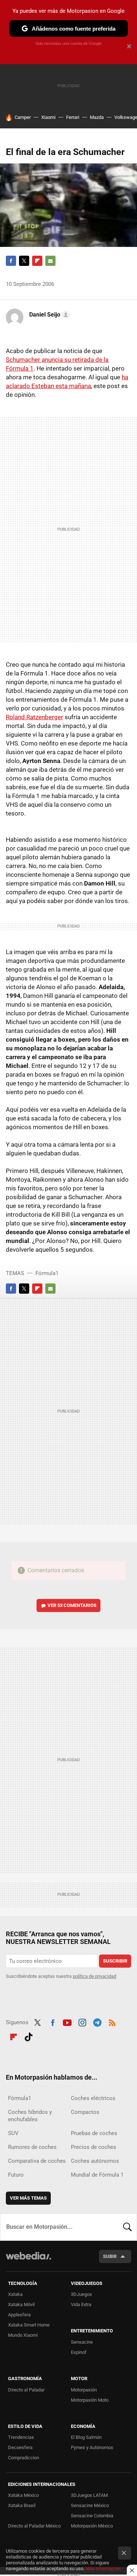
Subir (110, 2256)
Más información (103, 2569)
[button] (48, 315)
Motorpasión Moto (90, 2400)
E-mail (50, 261)
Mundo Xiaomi (23, 2335)
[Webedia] (28, 2261)
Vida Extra (81, 2304)
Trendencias (21, 2437)
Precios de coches (94, 2147)
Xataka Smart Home (29, 2325)
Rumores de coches (32, 2147)
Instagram (82, 2022)
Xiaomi (48, 117)
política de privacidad (94, 1976)
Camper (23, 117)
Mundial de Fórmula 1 (97, 2175)
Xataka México (23, 2495)
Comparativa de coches (37, 2161)
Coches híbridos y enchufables (30, 2116)
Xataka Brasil (22, 2505)
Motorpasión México (92, 2526)
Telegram (97, 2022)
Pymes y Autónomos (92, 2447)
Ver (72, 1605)
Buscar (128, 2227)
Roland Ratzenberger (35, 717)
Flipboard (37, 261)
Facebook (11, 261)
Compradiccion (24, 2458)
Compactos (85, 2112)
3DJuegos (81, 2294)
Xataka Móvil (21, 2304)
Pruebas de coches (94, 2133)
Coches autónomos (95, 2161)
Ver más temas (28, 2198)
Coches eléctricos (93, 2098)
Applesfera (19, 2315)
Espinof (79, 2352)
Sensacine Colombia (92, 2516)
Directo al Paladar (26, 2390)
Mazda (97, 117)
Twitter (24, 261)
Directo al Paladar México (34, 2526)
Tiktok (28, 2036)
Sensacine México (90, 2505)
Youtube (67, 2022)
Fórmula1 (47, 1273)
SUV (13, 2133)
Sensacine (82, 2342)
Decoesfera (20, 2447)
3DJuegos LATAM (89, 2495)
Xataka (15, 2294)
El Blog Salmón (86, 2437)
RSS (112, 2022)
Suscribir (115, 1961)
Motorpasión (84, 2390)
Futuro (16, 2175)
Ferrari (73, 117)
